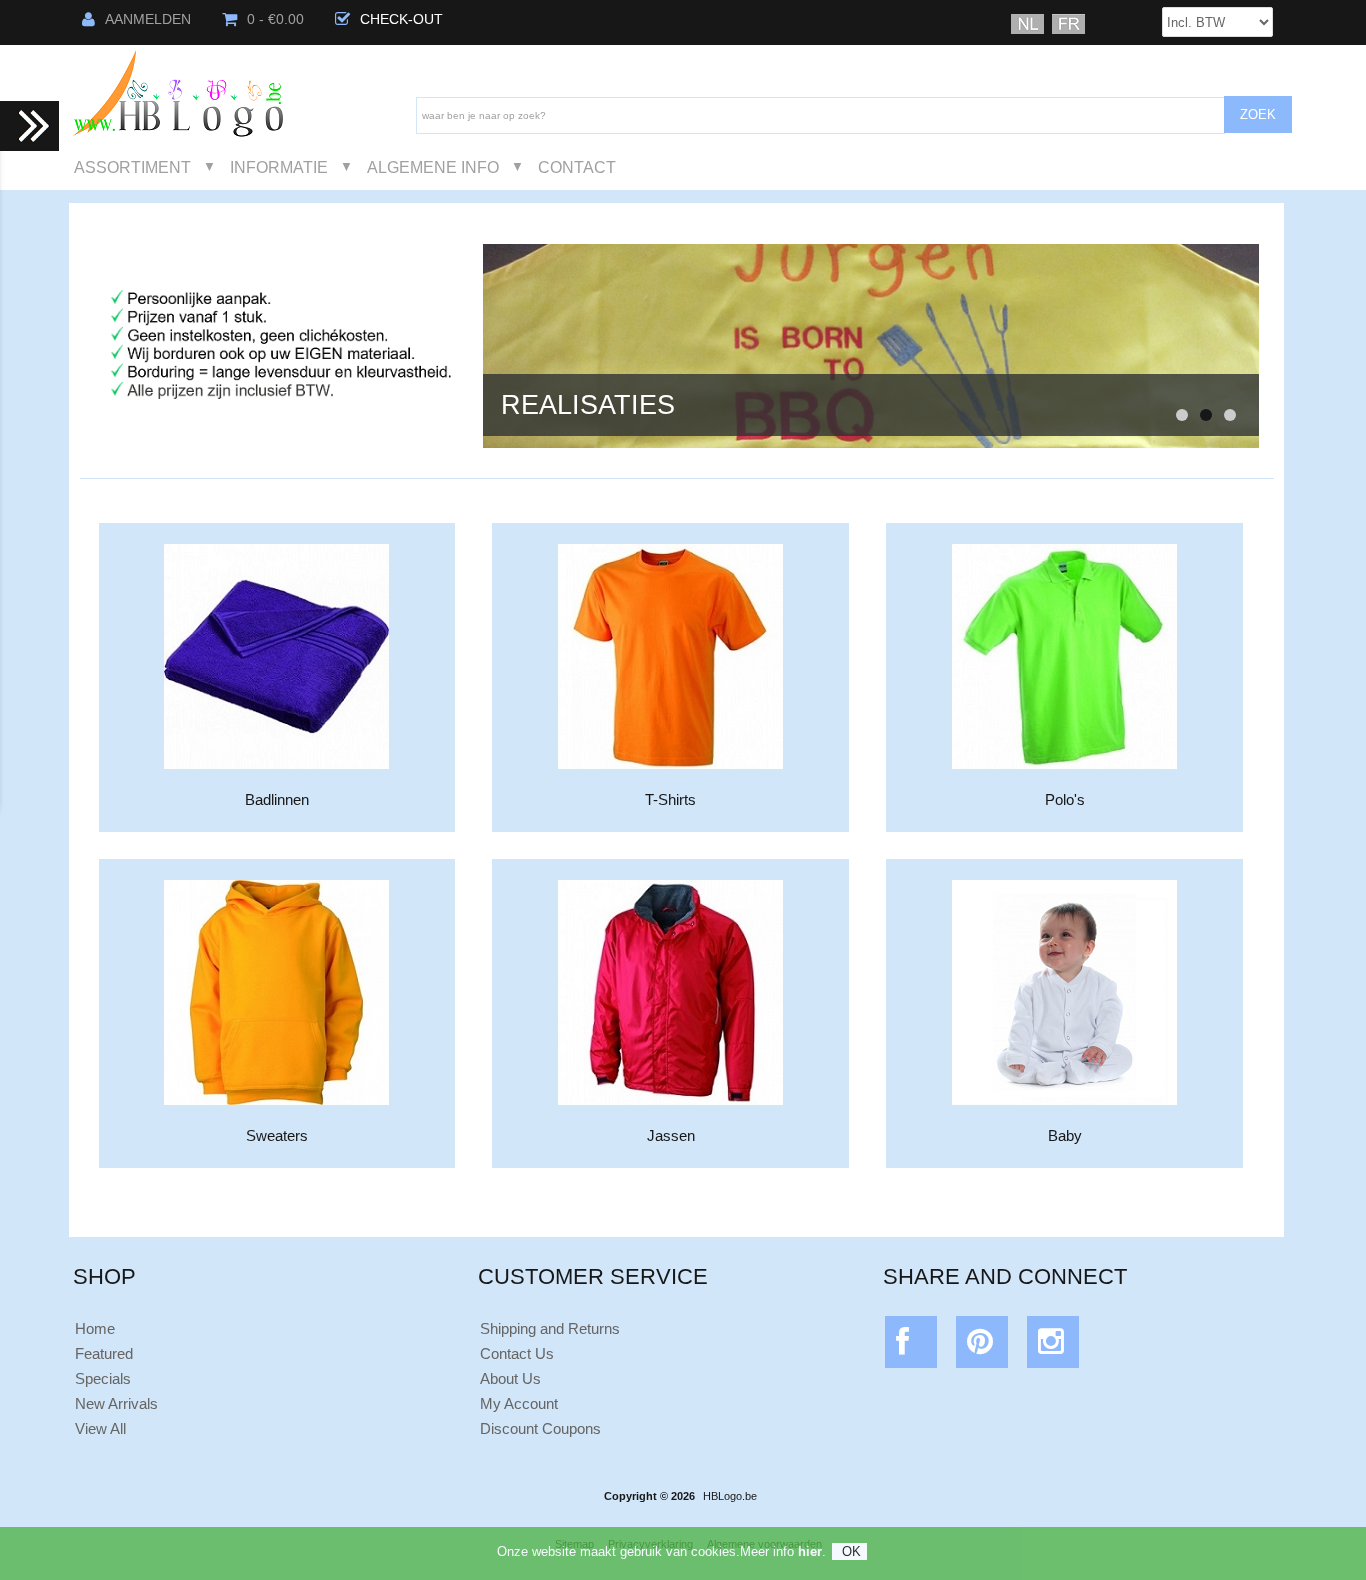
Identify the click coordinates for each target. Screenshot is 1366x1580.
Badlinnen (277, 799)
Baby (1065, 1135)
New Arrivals (116, 1403)
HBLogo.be (730, 1496)
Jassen (671, 1135)
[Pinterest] (982, 1346)
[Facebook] (911, 1346)
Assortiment (132, 167)
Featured (104, 1353)
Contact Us (517, 1353)
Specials (103, 1378)
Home (95, 1328)
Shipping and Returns (550, 1328)
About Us (510, 1378)
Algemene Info (433, 167)
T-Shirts (670, 799)
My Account (519, 1403)
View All (100, 1428)
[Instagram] (1053, 1346)
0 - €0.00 (275, 19)
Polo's (1065, 799)
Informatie (279, 167)
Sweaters (277, 1135)
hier (810, 1551)
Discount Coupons (540, 1428)
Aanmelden (148, 19)
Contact (577, 167)
